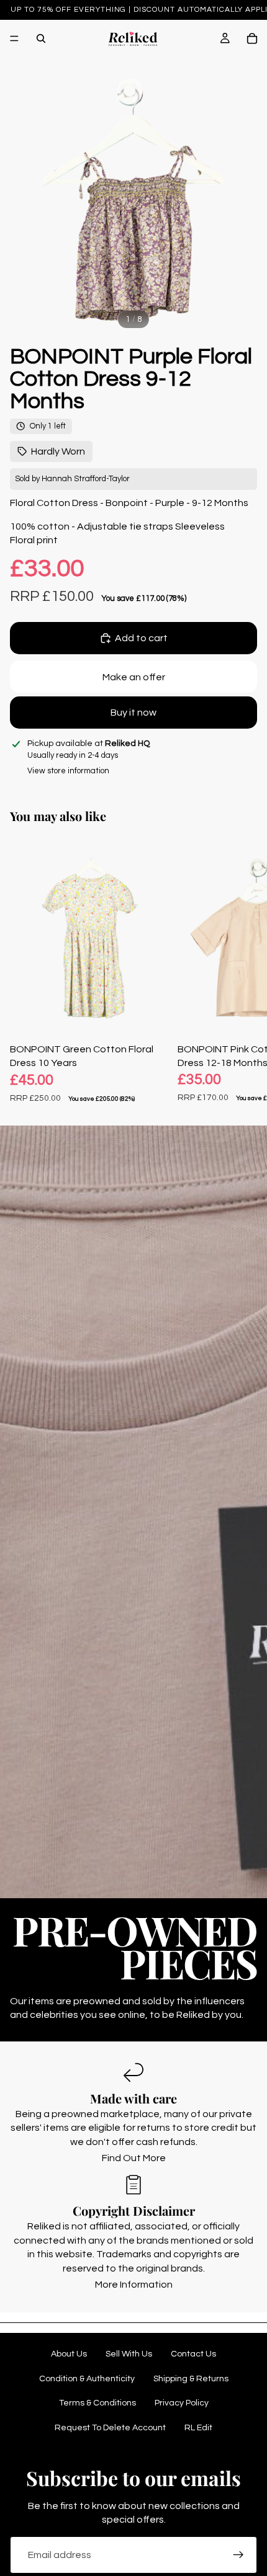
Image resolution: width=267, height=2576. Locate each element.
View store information (68, 771)
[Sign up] (238, 2555)
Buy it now (133, 713)
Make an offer (134, 677)
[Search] (41, 38)
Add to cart (141, 638)
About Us (69, 2354)
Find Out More (134, 2158)
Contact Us (193, 2354)
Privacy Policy (182, 2403)
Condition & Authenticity (87, 2379)
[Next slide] (243, 971)
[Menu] (14, 38)
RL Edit (198, 2428)
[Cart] (252, 38)
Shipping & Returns (191, 2379)
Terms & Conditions (97, 2403)
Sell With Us (129, 2354)
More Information (134, 2285)
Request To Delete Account (110, 2428)
